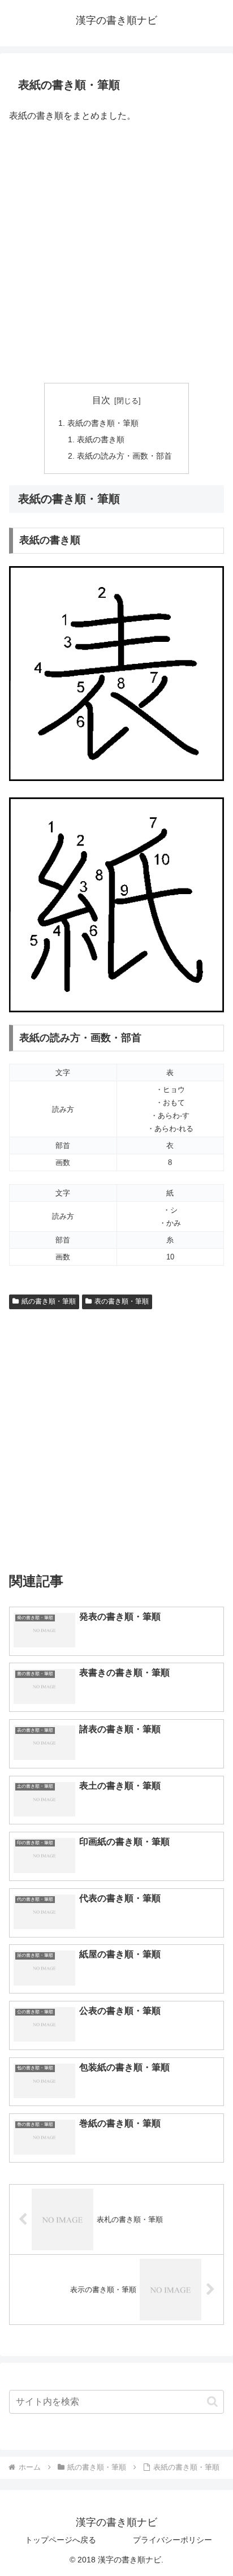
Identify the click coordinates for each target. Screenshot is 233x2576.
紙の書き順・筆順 (49, 1301)
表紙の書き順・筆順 (103, 423)
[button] (212, 2402)
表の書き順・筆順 (122, 1301)
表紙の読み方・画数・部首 (124, 456)
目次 (101, 400)
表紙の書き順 (101, 439)
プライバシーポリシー (172, 2540)
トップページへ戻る (61, 2540)
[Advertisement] (116, 254)
